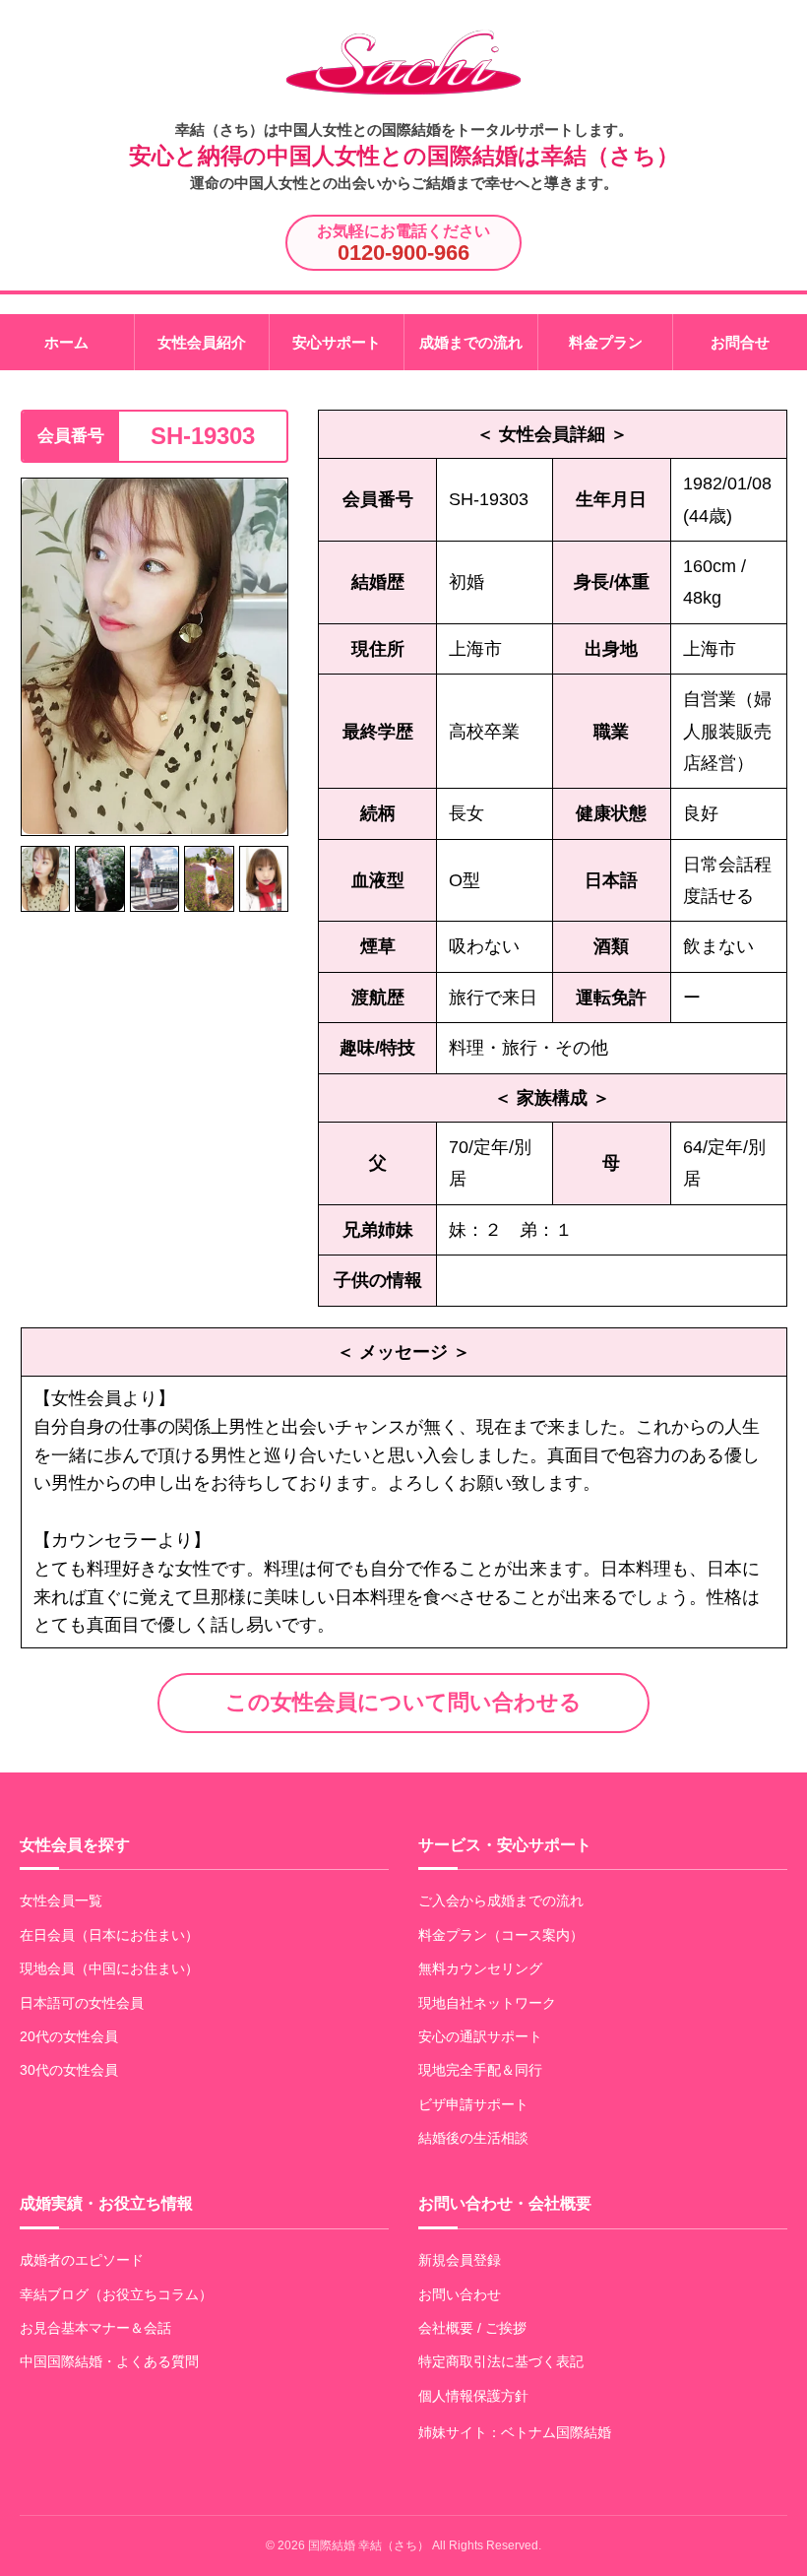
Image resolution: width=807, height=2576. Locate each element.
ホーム (66, 342)
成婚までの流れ (471, 342)
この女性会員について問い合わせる (403, 1702)
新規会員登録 (460, 2260)
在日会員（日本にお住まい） (109, 1935)
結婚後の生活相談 (473, 2138)
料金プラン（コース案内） (501, 1935)
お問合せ (740, 342)
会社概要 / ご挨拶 (472, 2328)
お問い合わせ (460, 2294)
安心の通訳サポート (480, 2036)
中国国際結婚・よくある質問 (109, 2361)
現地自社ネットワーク (487, 2003)
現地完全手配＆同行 (480, 2070)
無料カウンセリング (480, 1968)
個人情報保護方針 (473, 2396)
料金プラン (606, 342)
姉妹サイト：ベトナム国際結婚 (515, 2432)
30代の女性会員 (69, 2070)
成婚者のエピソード (82, 2260)
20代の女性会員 (69, 2036)
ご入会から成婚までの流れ (501, 1900)
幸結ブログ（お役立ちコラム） (116, 2294)
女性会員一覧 (61, 1900)
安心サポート (337, 342)
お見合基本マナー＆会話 (95, 2328)
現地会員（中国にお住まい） (109, 1968)
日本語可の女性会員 (82, 2003)
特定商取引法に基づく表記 (501, 2361)
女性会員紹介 (202, 342)
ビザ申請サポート (473, 2104)
